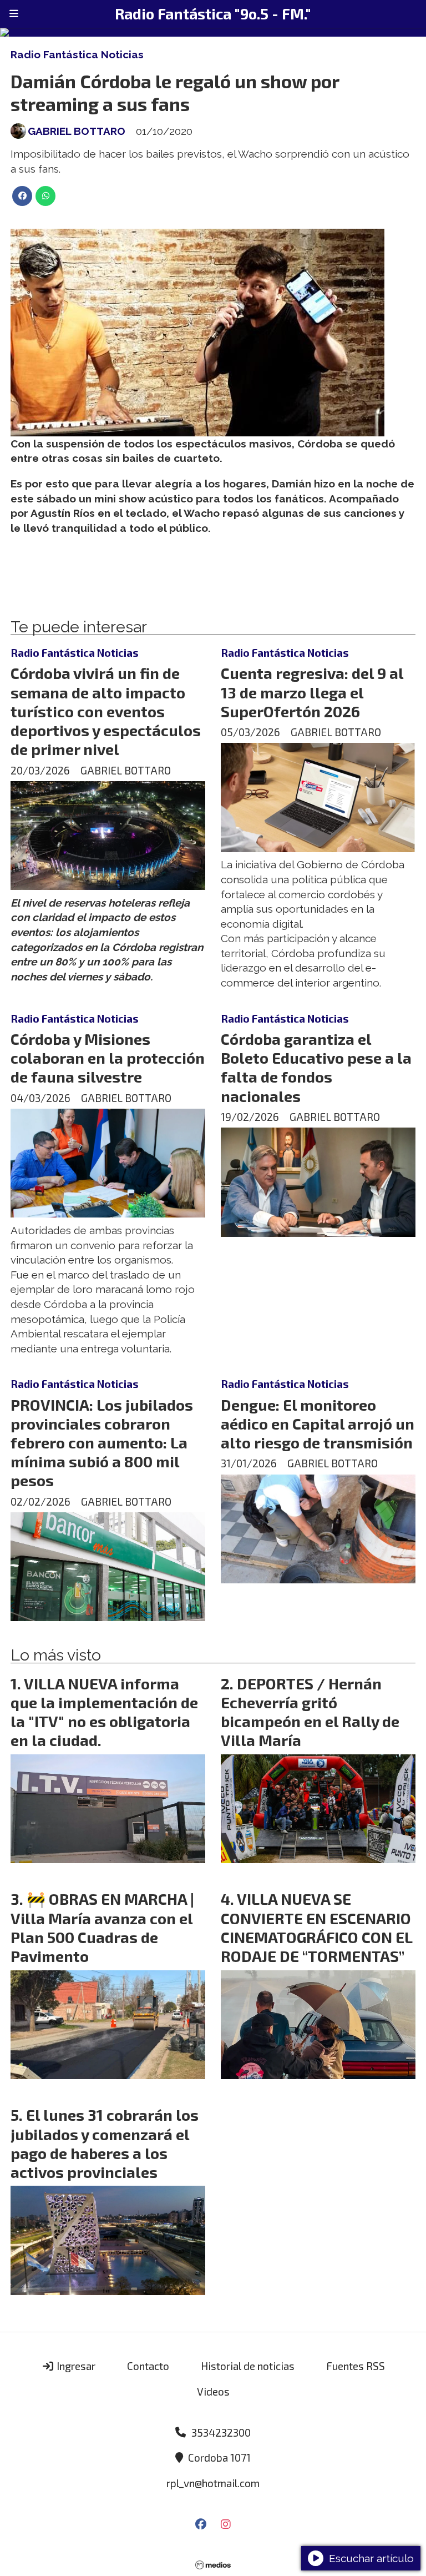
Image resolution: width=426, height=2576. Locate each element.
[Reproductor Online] (213, 32)
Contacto (148, 2366)
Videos (213, 2391)
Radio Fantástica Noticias (77, 54)
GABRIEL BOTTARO (77, 131)
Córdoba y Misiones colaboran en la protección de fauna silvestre (108, 1058)
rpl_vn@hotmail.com (213, 2483)
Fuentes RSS (356, 2366)
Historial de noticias (248, 2366)
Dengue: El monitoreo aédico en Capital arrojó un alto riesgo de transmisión (318, 1423)
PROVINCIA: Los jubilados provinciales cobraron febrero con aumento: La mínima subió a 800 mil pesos (102, 1443)
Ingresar (75, 2366)
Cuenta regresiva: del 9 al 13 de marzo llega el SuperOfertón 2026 (312, 692)
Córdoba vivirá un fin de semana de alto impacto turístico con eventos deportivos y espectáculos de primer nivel (106, 711)
